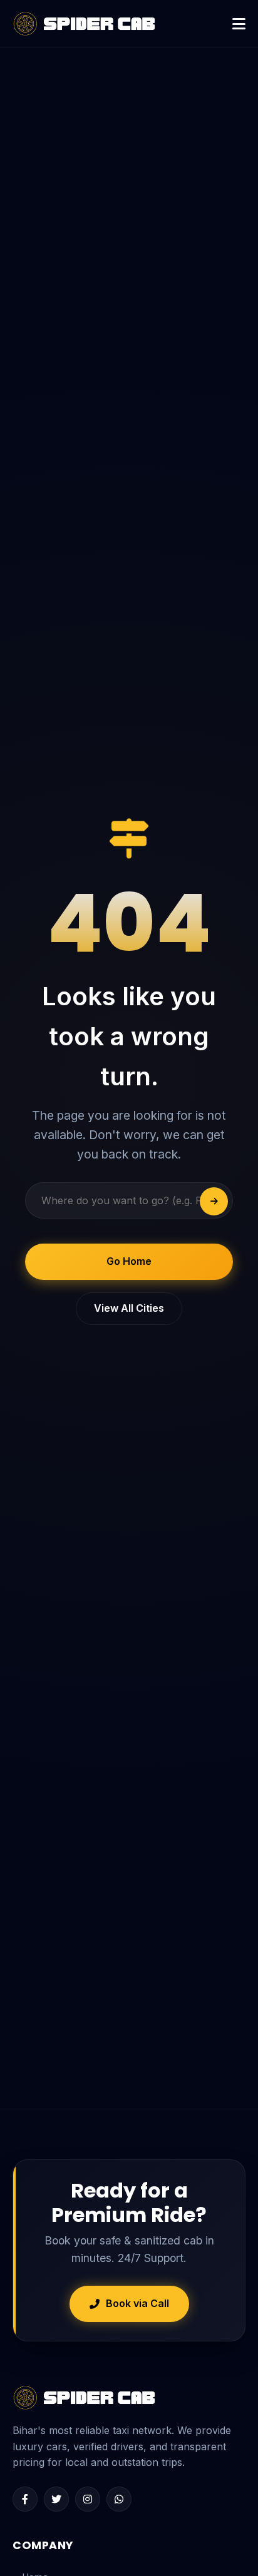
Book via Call (137, 2303)
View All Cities (129, 1308)
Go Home (129, 1261)
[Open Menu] (239, 24)
